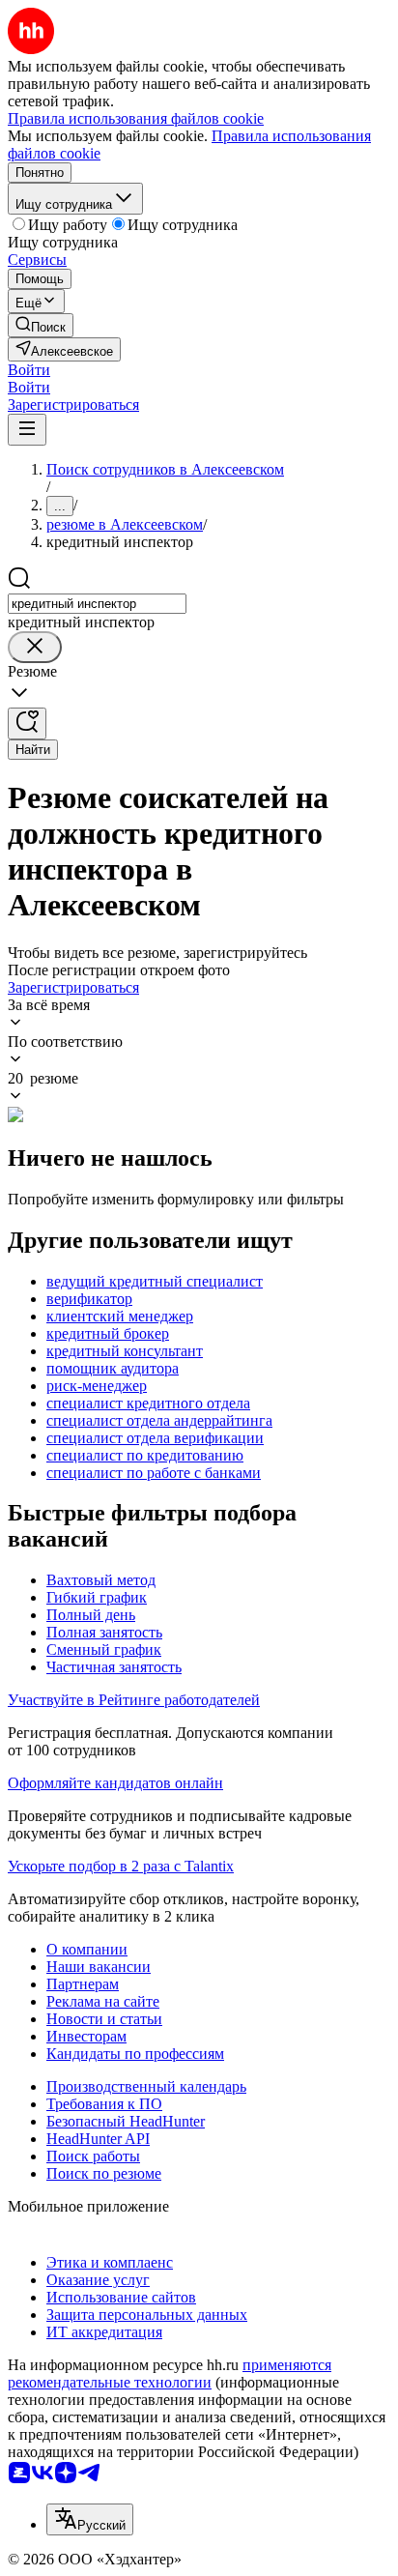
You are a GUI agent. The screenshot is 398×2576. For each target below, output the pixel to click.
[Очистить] (35, 647)
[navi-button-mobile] (27, 430)
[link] (41, 325)
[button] (29, 370)
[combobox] (97, 604)
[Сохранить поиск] (27, 724)
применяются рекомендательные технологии (170, 2373)
